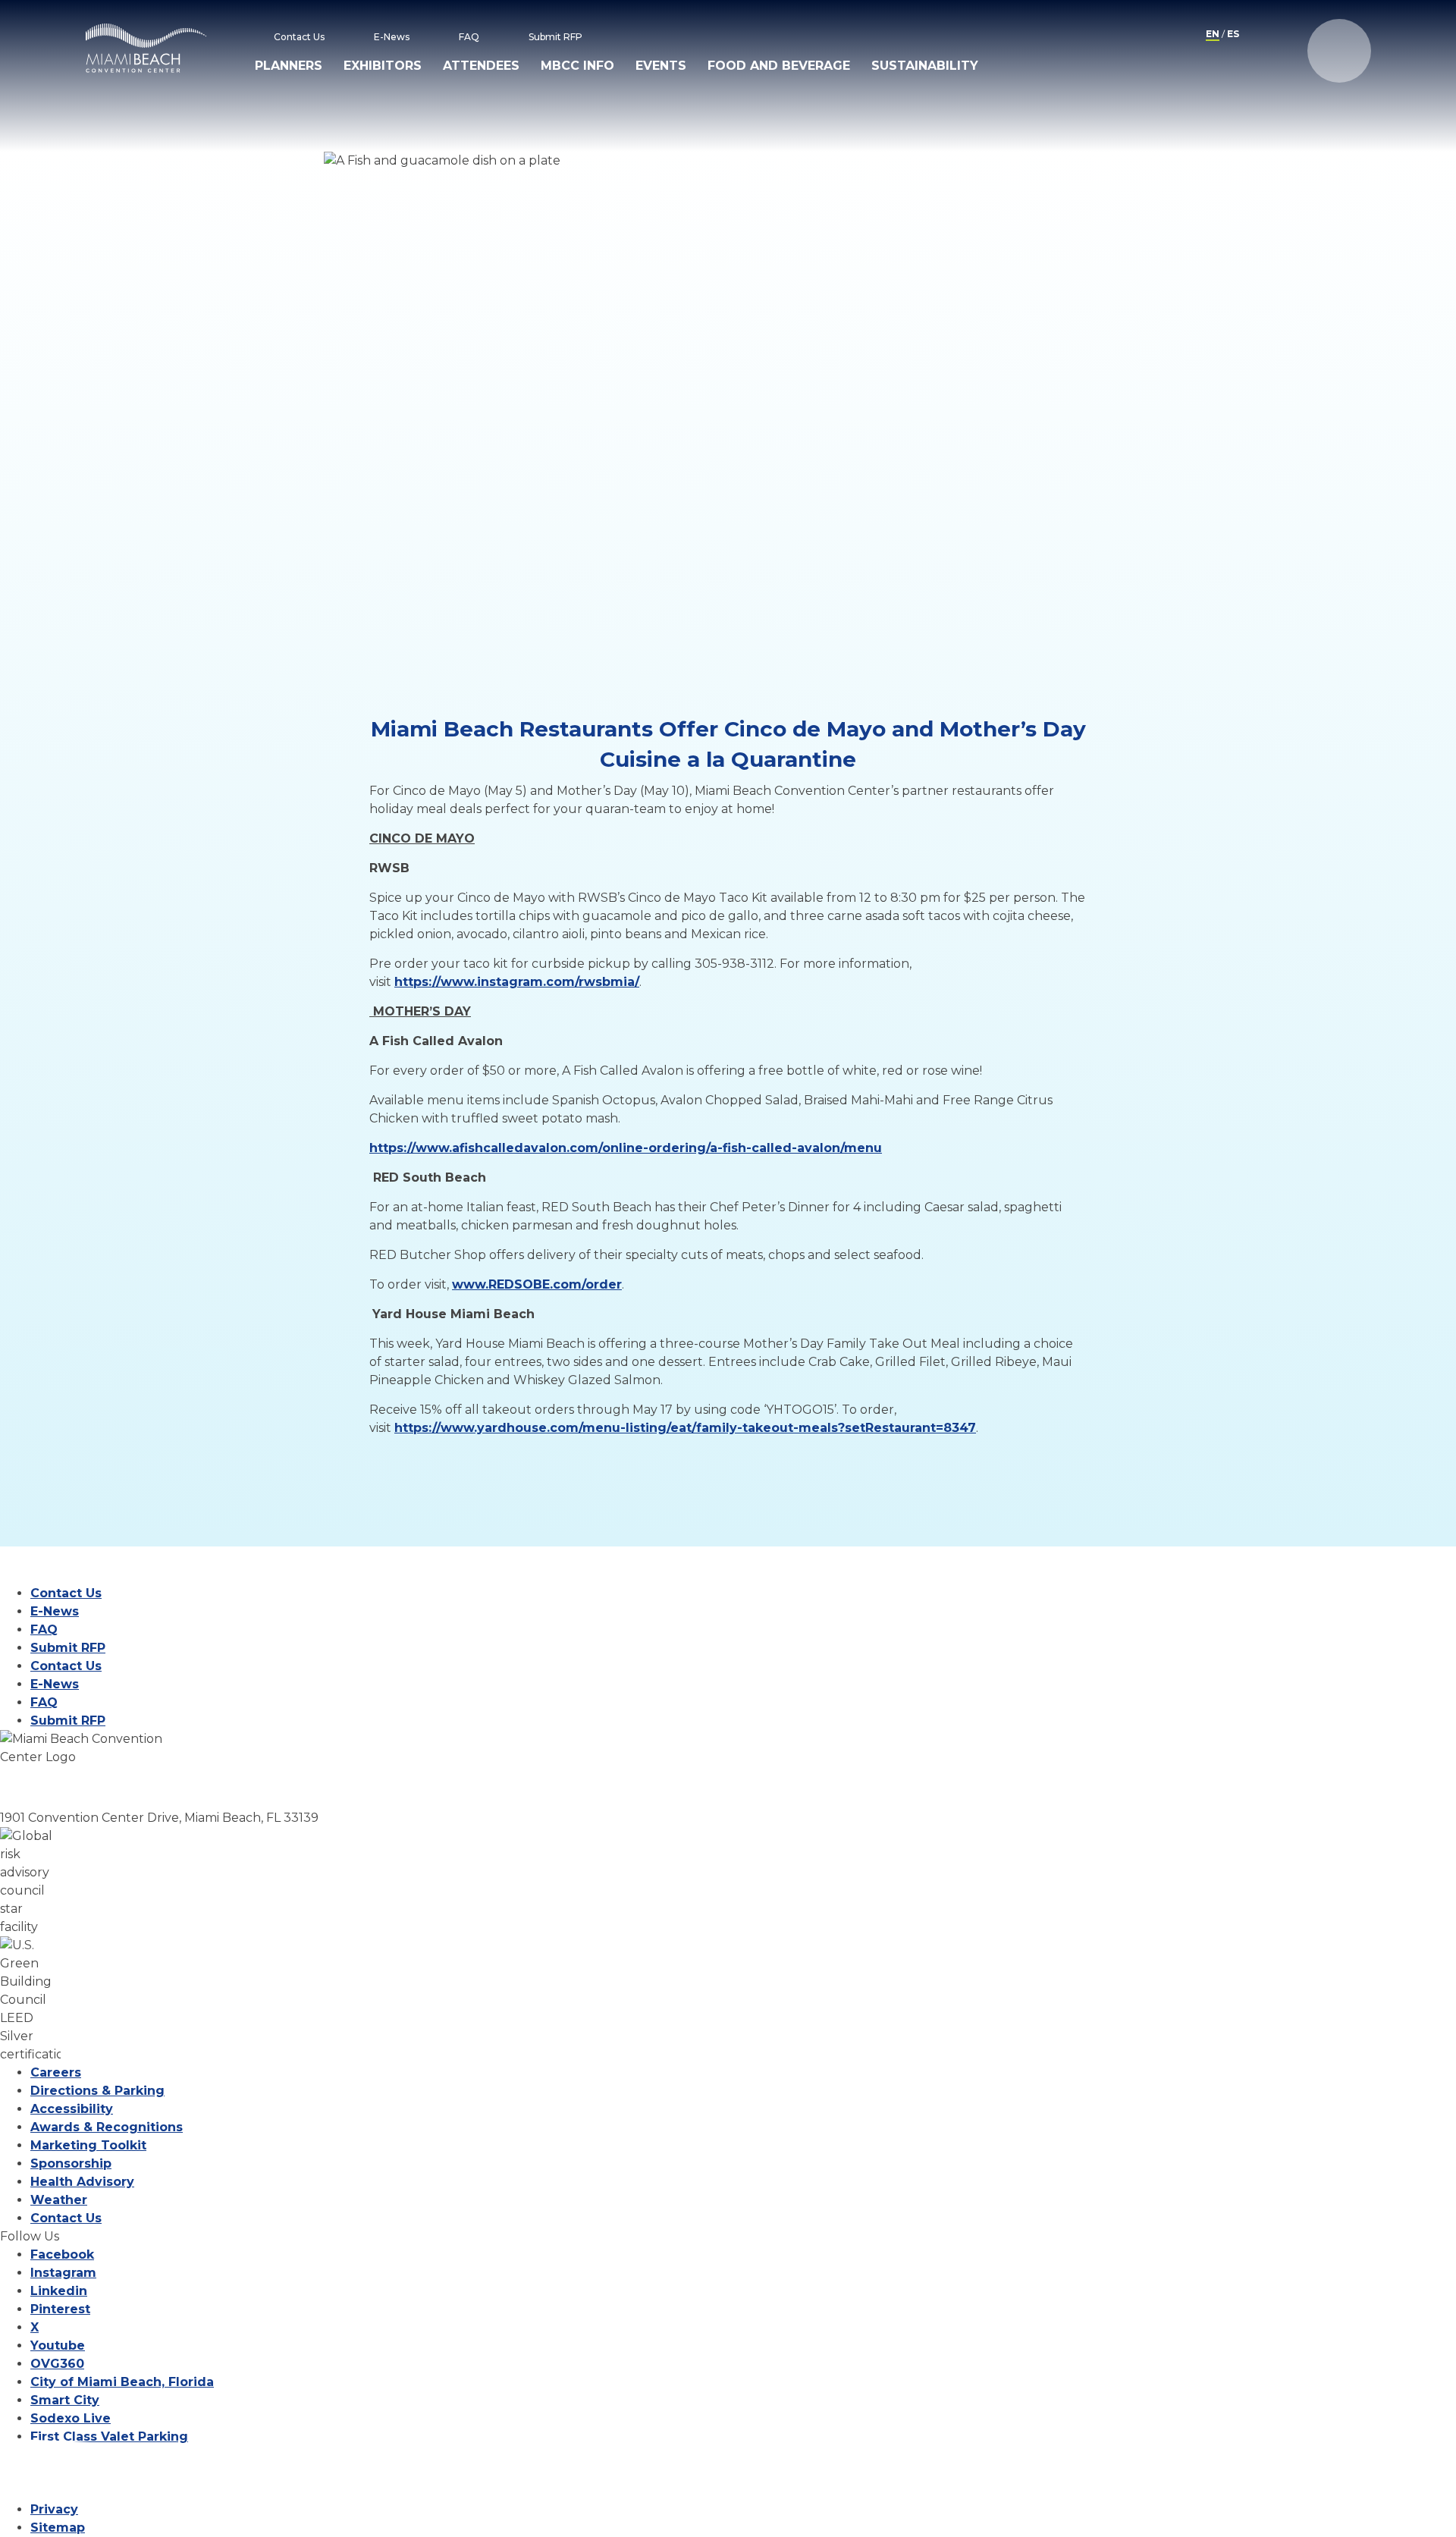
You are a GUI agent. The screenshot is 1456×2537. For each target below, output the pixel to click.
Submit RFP (555, 37)
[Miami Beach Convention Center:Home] (146, 48)
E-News (392, 37)
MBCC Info (577, 66)
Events (661, 66)
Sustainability (925, 66)
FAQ (469, 37)
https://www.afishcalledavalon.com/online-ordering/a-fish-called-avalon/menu (626, 1148)
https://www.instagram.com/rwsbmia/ (517, 982)
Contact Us (299, 37)
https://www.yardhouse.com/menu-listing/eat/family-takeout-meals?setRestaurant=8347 (685, 1428)
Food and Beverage (779, 66)
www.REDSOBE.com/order (537, 1284)
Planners (289, 66)
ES (1233, 34)
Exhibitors (383, 66)
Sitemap (58, 2528)
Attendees (481, 66)
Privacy (54, 2509)
